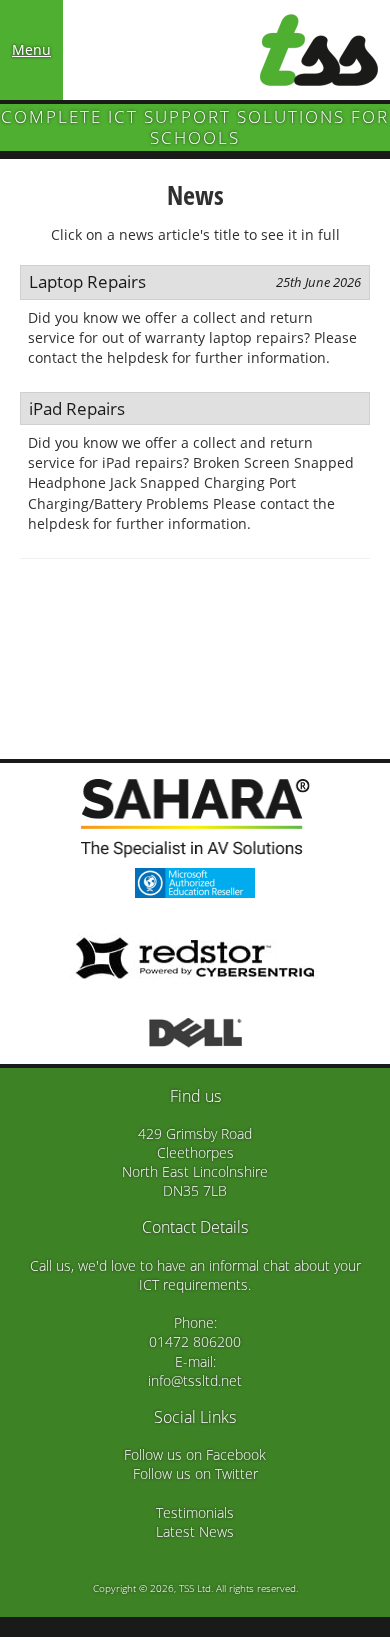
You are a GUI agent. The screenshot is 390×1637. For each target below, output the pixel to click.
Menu (31, 49)
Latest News (195, 1531)
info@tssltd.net (195, 1380)
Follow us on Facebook (195, 1454)
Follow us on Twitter (195, 1473)
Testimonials (195, 1512)
